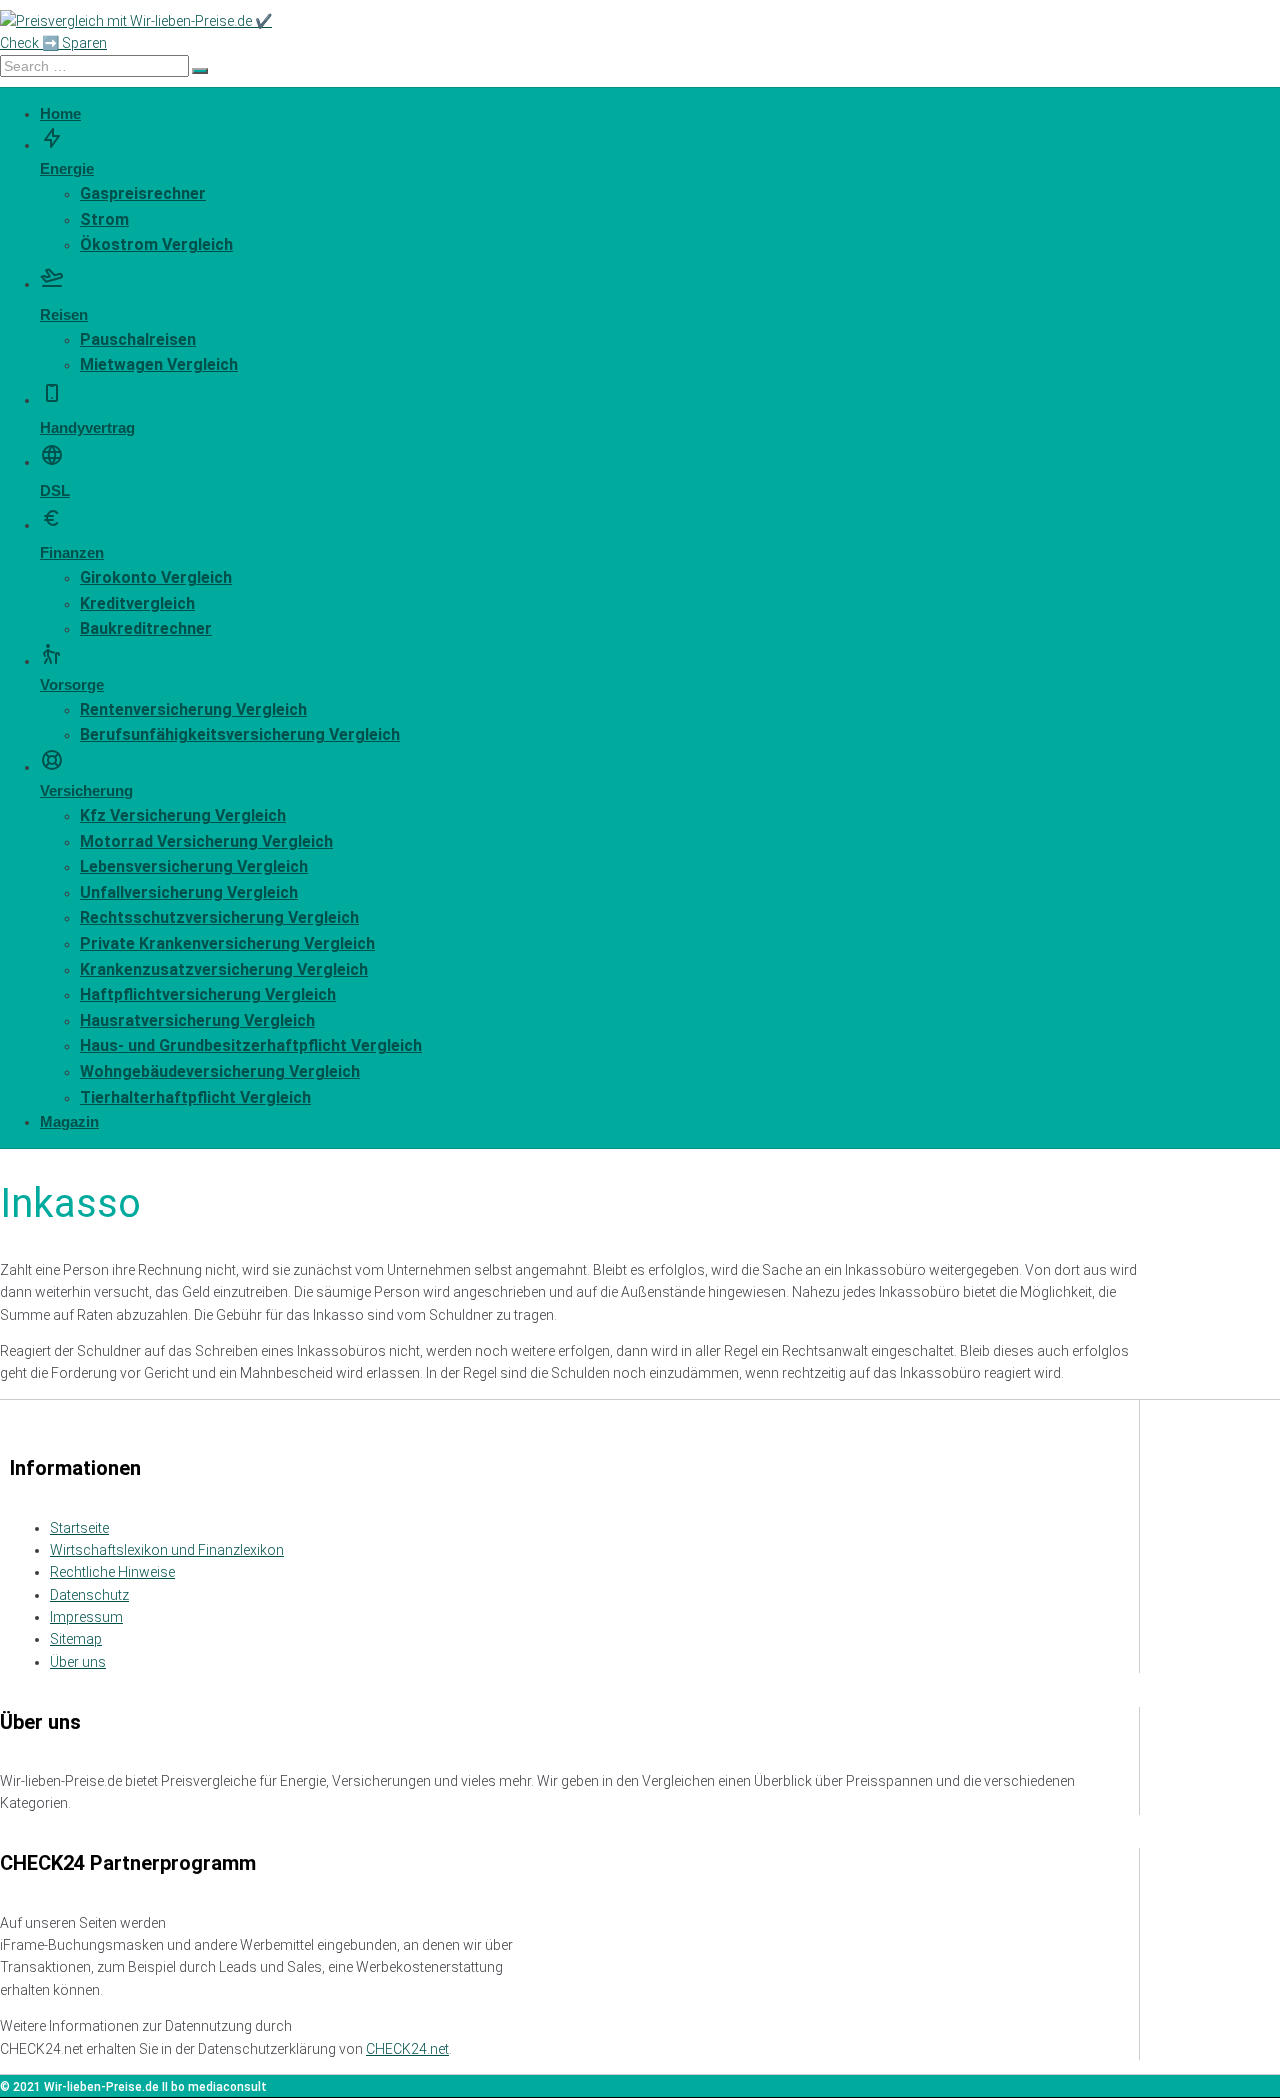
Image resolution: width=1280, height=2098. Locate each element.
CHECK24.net (407, 2049)
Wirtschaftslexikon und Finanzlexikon (167, 1550)
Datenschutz (89, 1595)
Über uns (78, 1662)
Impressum (86, 1617)
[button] (590, 153)
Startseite (79, 1528)
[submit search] (200, 71)
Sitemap (76, 1639)
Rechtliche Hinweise (112, 1572)
